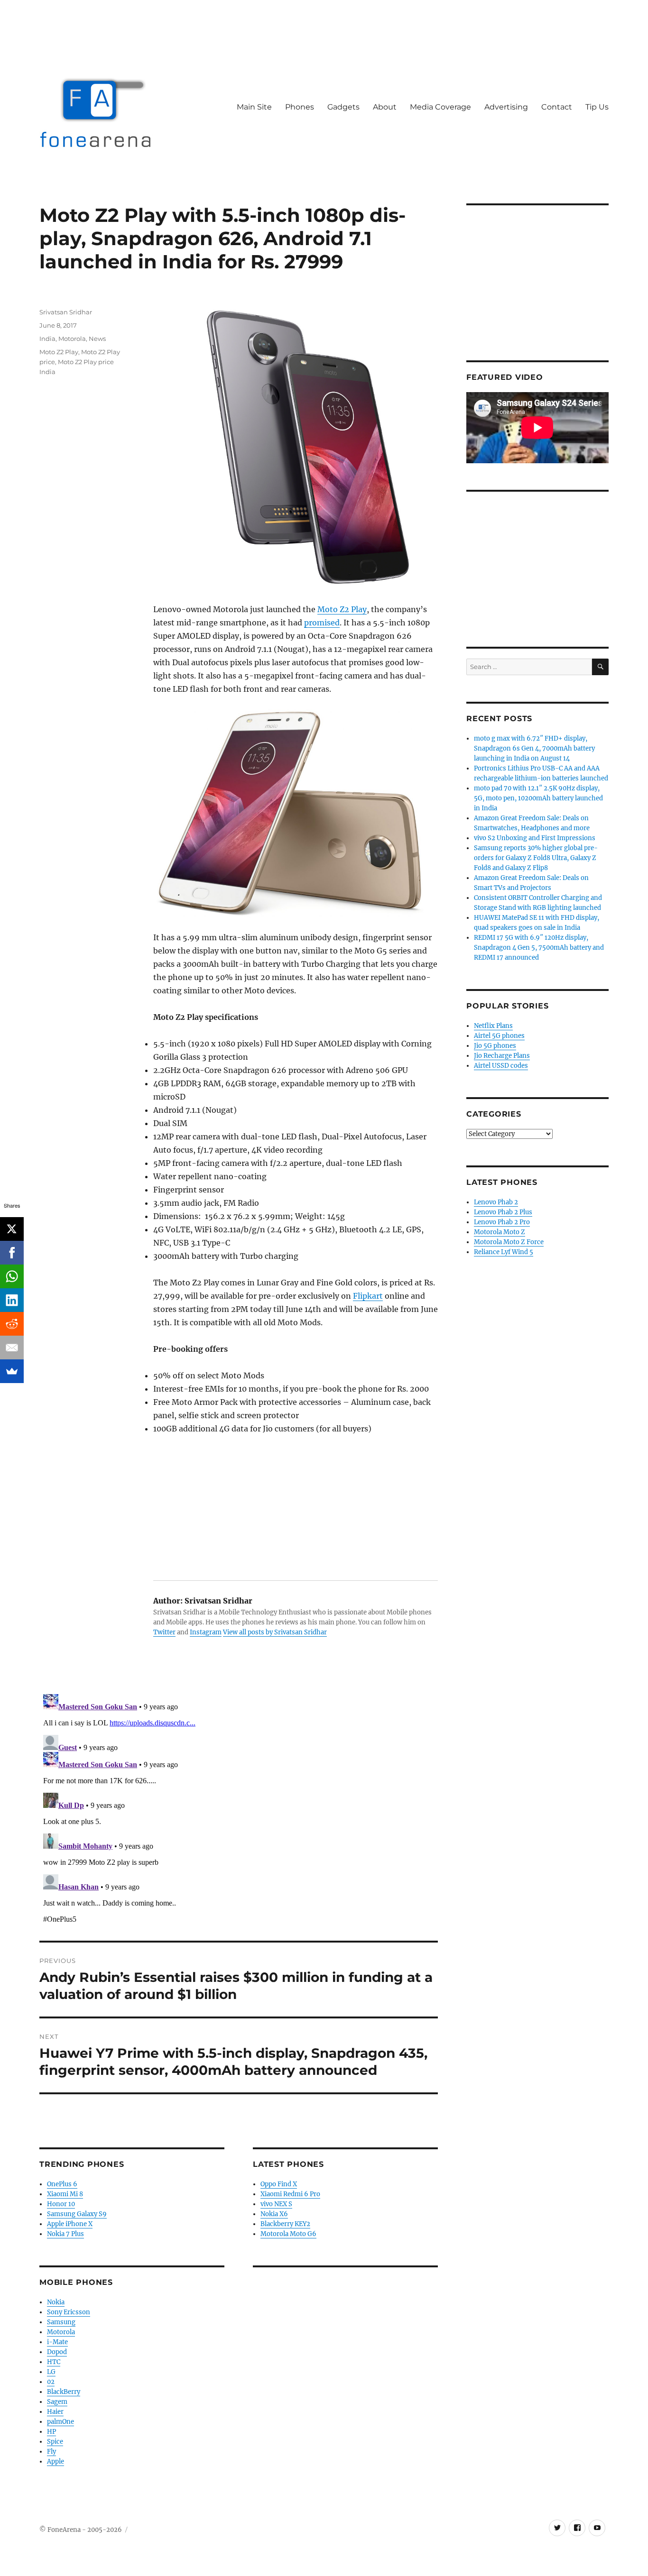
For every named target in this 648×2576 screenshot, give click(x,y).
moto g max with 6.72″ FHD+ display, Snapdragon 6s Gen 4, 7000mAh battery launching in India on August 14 (534, 748)
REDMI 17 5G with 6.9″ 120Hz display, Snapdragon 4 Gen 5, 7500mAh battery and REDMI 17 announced (539, 948)
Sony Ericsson (69, 2312)
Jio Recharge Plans (502, 1056)
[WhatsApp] (12, 1276)
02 (51, 2382)
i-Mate (57, 2342)
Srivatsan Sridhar (66, 312)
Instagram (206, 1632)
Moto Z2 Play (342, 609)
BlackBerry (64, 2392)
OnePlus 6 (62, 2184)
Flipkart (368, 1296)
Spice (55, 2442)
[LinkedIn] (12, 1300)
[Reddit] (12, 1324)
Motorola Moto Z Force (509, 1242)
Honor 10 (61, 2204)
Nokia (56, 2302)
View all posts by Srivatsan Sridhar (275, 1632)
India (47, 339)
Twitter (164, 1632)
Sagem (57, 2402)
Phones (300, 107)
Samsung (61, 2322)
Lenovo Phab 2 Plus (503, 1212)
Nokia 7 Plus (65, 2234)
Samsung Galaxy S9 (77, 2214)
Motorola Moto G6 (288, 2234)
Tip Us (597, 107)
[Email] (12, 1348)
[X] (12, 1229)
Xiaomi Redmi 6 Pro (290, 2194)
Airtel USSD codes (501, 1066)
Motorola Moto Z (500, 1232)
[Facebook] (12, 1253)
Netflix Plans (493, 1026)
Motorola (72, 339)
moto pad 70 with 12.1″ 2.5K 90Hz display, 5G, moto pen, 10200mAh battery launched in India (538, 798)
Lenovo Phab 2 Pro (502, 1222)
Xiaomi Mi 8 (65, 2194)
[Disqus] (239, 1809)
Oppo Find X (279, 2184)
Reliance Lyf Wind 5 (504, 1252)
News (97, 339)
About (385, 107)
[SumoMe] (12, 1371)
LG (51, 2372)
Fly (51, 2452)
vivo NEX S (276, 2204)
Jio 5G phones (495, 1046)
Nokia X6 (274, 2214)
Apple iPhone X (70, 2224)
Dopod (57, 2352)
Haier (55, 2412)
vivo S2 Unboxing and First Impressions (535, 838)
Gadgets (343, 107)
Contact (557, 107)
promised (322, 623)
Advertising (506, 107)
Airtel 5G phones (499, 1036)
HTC (54, 2362)
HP (51, 2432)
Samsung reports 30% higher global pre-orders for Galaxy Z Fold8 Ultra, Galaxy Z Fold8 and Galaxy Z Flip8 (536, 858)
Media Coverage (440, 107)
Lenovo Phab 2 (496, 1202)
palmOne (60, 2422)
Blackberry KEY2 (285, 2224)
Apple (56, 2461)
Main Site (254, 107)
